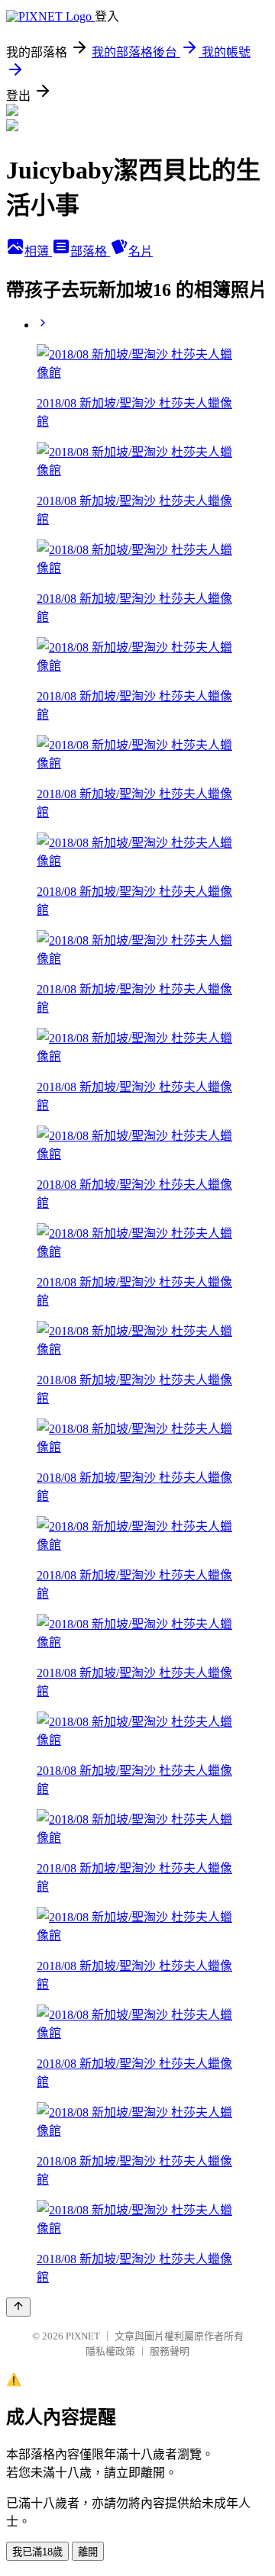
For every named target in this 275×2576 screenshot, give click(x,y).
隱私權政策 (110, 2351)
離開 (88, 2552)
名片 (141, 251)
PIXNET (83, 2336)
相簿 (38, 251)
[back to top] (18, 2307)
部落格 (90, 251)
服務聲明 (170, 2351)
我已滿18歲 (37, 2552)
